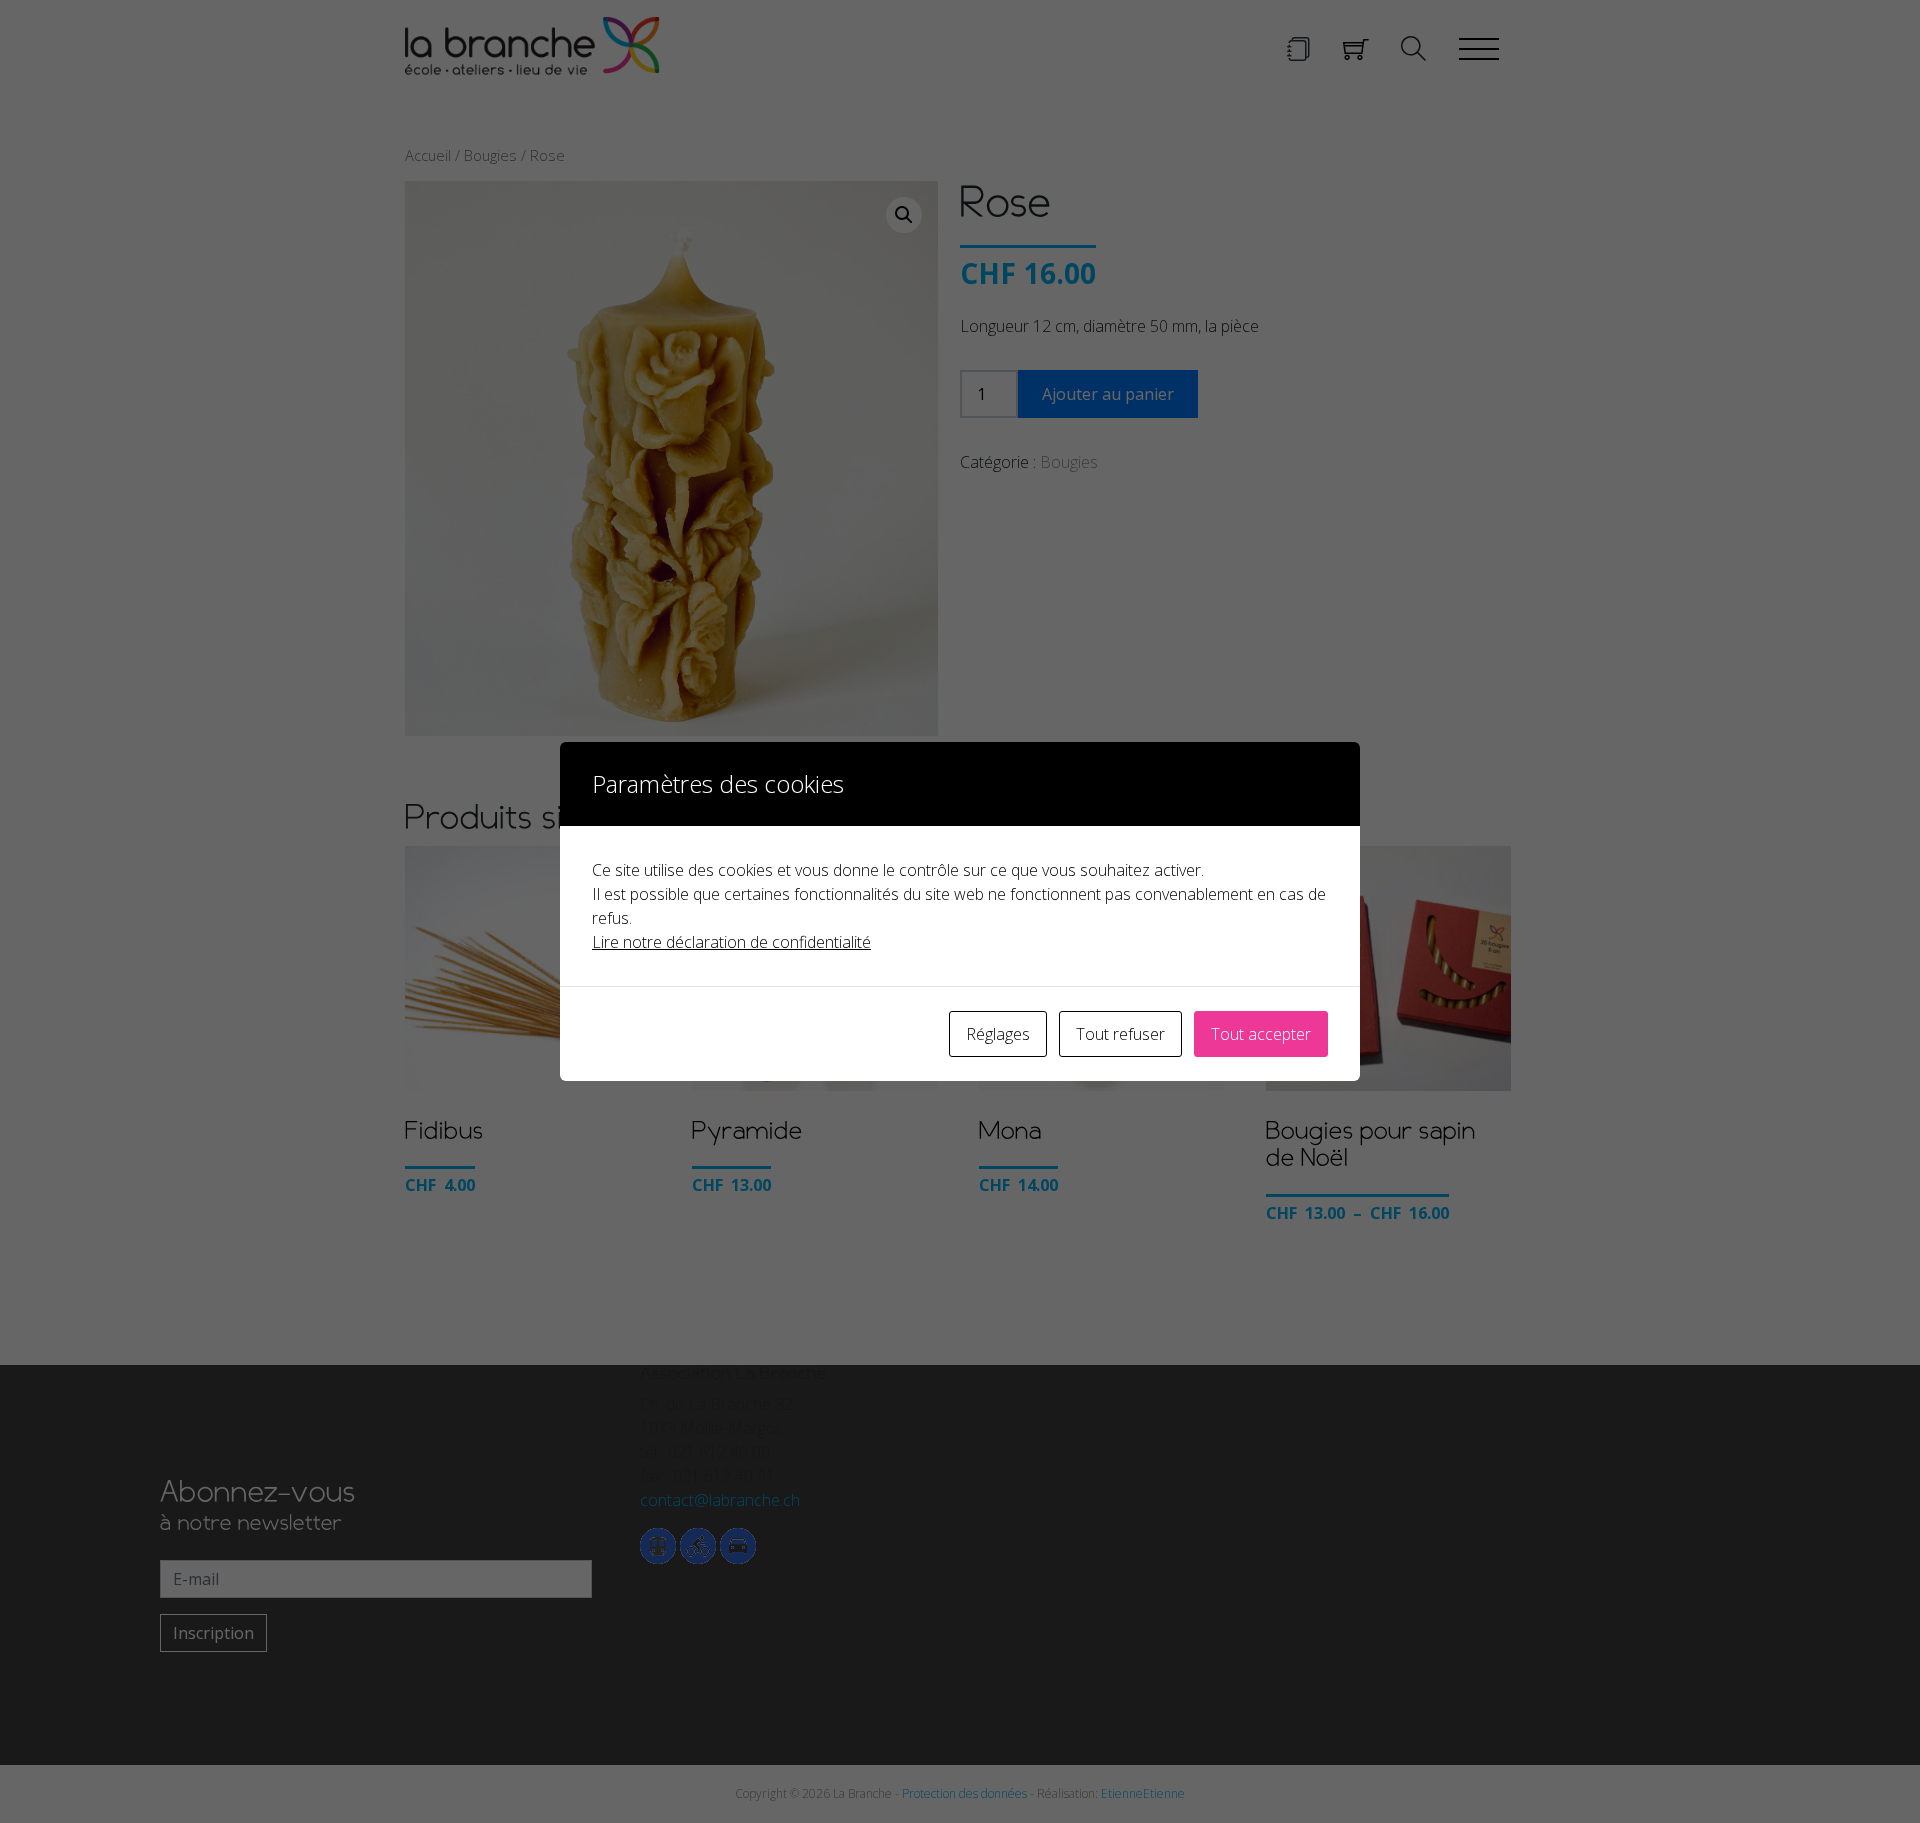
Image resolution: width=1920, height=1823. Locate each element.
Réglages (998, 1034)
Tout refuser (1120, 1034)
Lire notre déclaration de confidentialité (731, 942)
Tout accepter (1261, 1034)
